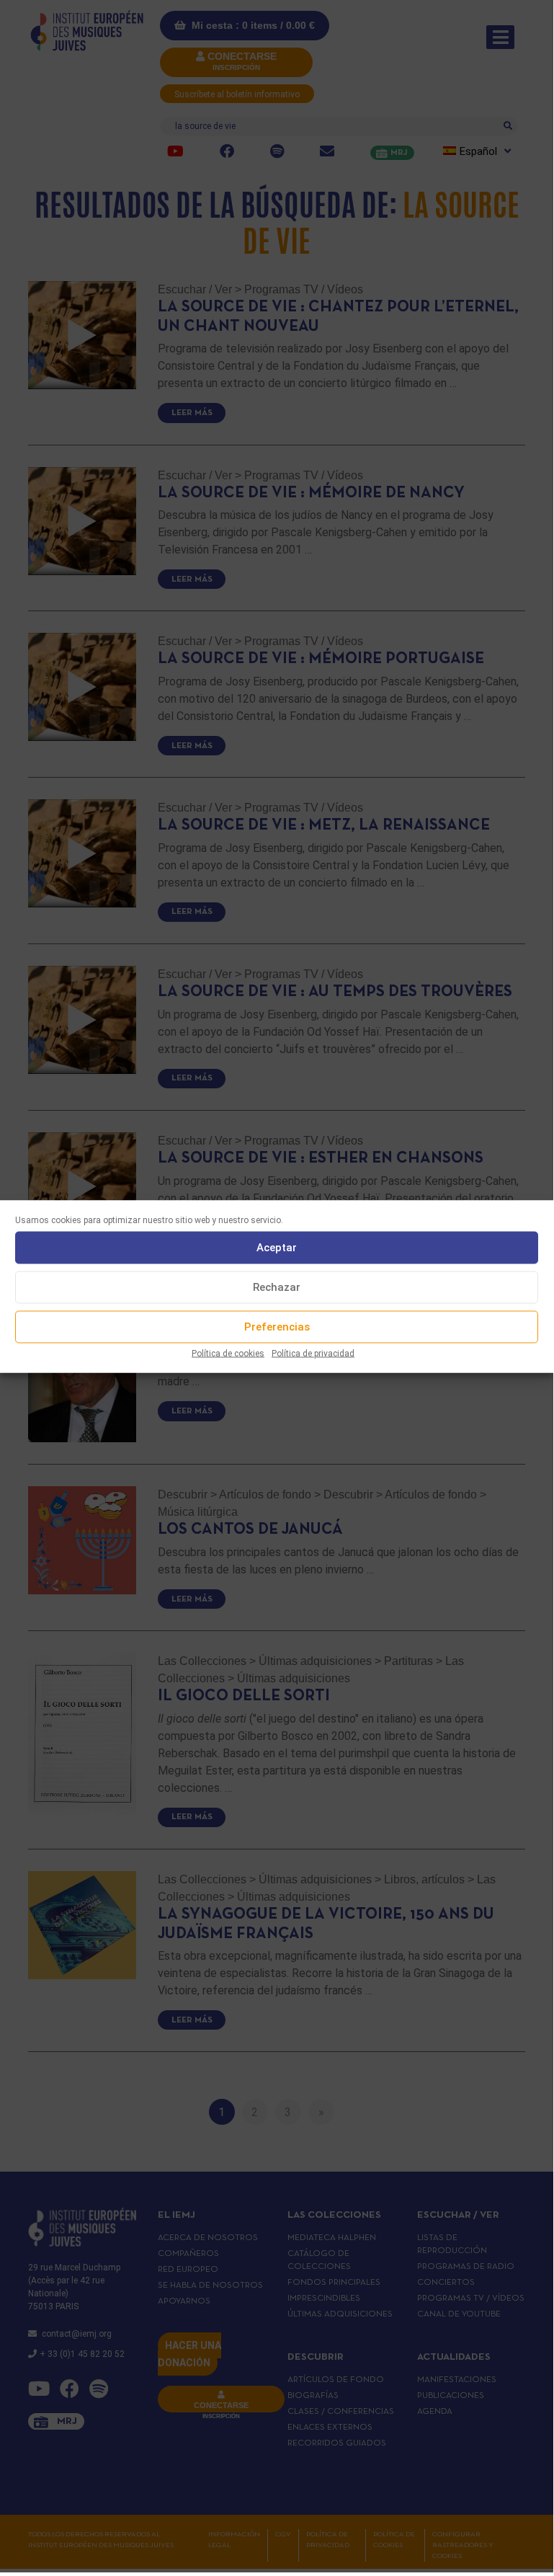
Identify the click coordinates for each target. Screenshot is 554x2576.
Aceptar (277, 1248)
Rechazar (277, 1287)
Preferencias (277, 1327)
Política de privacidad (313, 1353)
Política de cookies (228, 1353)
